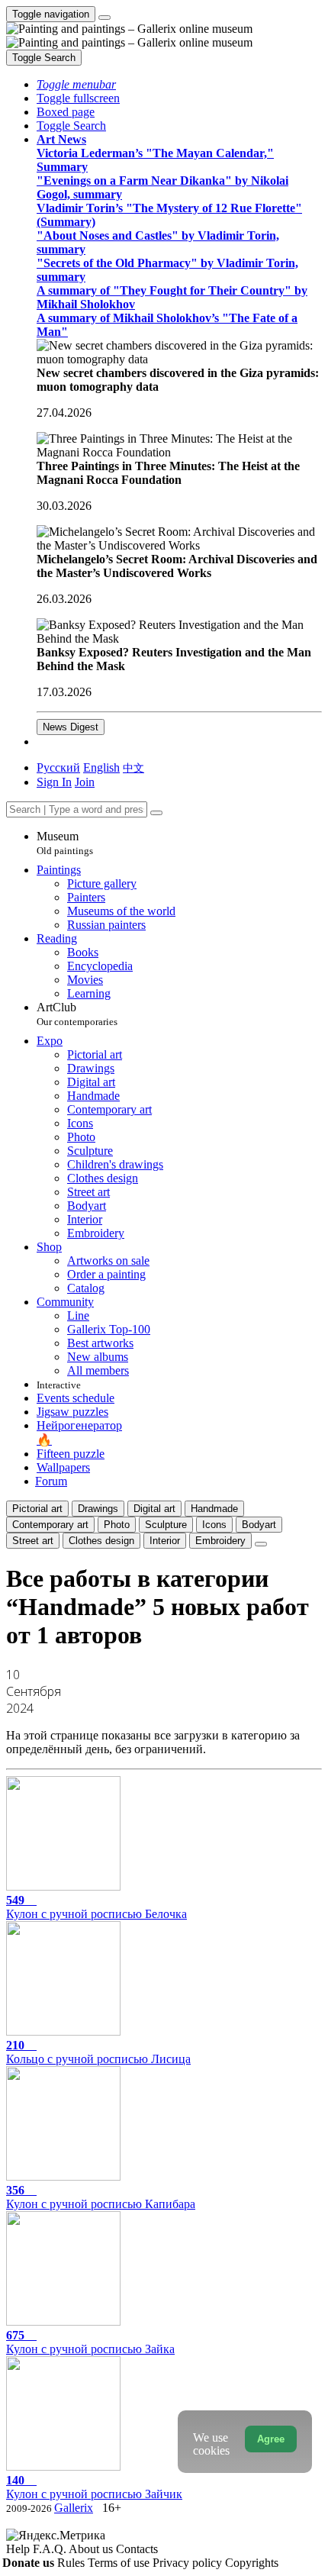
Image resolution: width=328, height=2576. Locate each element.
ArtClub (77, 1014)
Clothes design (101, 1541)
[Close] (156, 813)
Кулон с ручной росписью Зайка (90, 2342)
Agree (271, 2439)
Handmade (214, 1509)
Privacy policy (189, 2563)
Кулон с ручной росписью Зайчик (94, 2487)
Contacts (137, 2549)
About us (92, 2549)
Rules (72, 2563)
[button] (76, 84)
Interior (165, 1541)
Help (19, 2549)
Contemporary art (50, 1525)
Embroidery (220, 1541)
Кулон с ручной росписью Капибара (101, 2197)
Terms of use (120, 2563)
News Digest (71, 727)
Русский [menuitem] (58, 767)
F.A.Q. (51, 2549)
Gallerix (74, 2508)
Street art (33, 1541)
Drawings (98, 1509)
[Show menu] (105, 18)
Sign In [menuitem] (54, 782)
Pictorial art (37, 1509)
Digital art (154, 1509)
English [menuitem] (101, 767)
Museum (65, 843)
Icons (214, 1525)
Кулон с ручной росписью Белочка (96, 1907)
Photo (117, 1525)
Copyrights (252, 2563)
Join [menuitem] (85, 782)
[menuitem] (133, 767)
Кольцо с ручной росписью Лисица (98, 2052)
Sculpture (166, 1525)
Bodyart (259, 1525)
